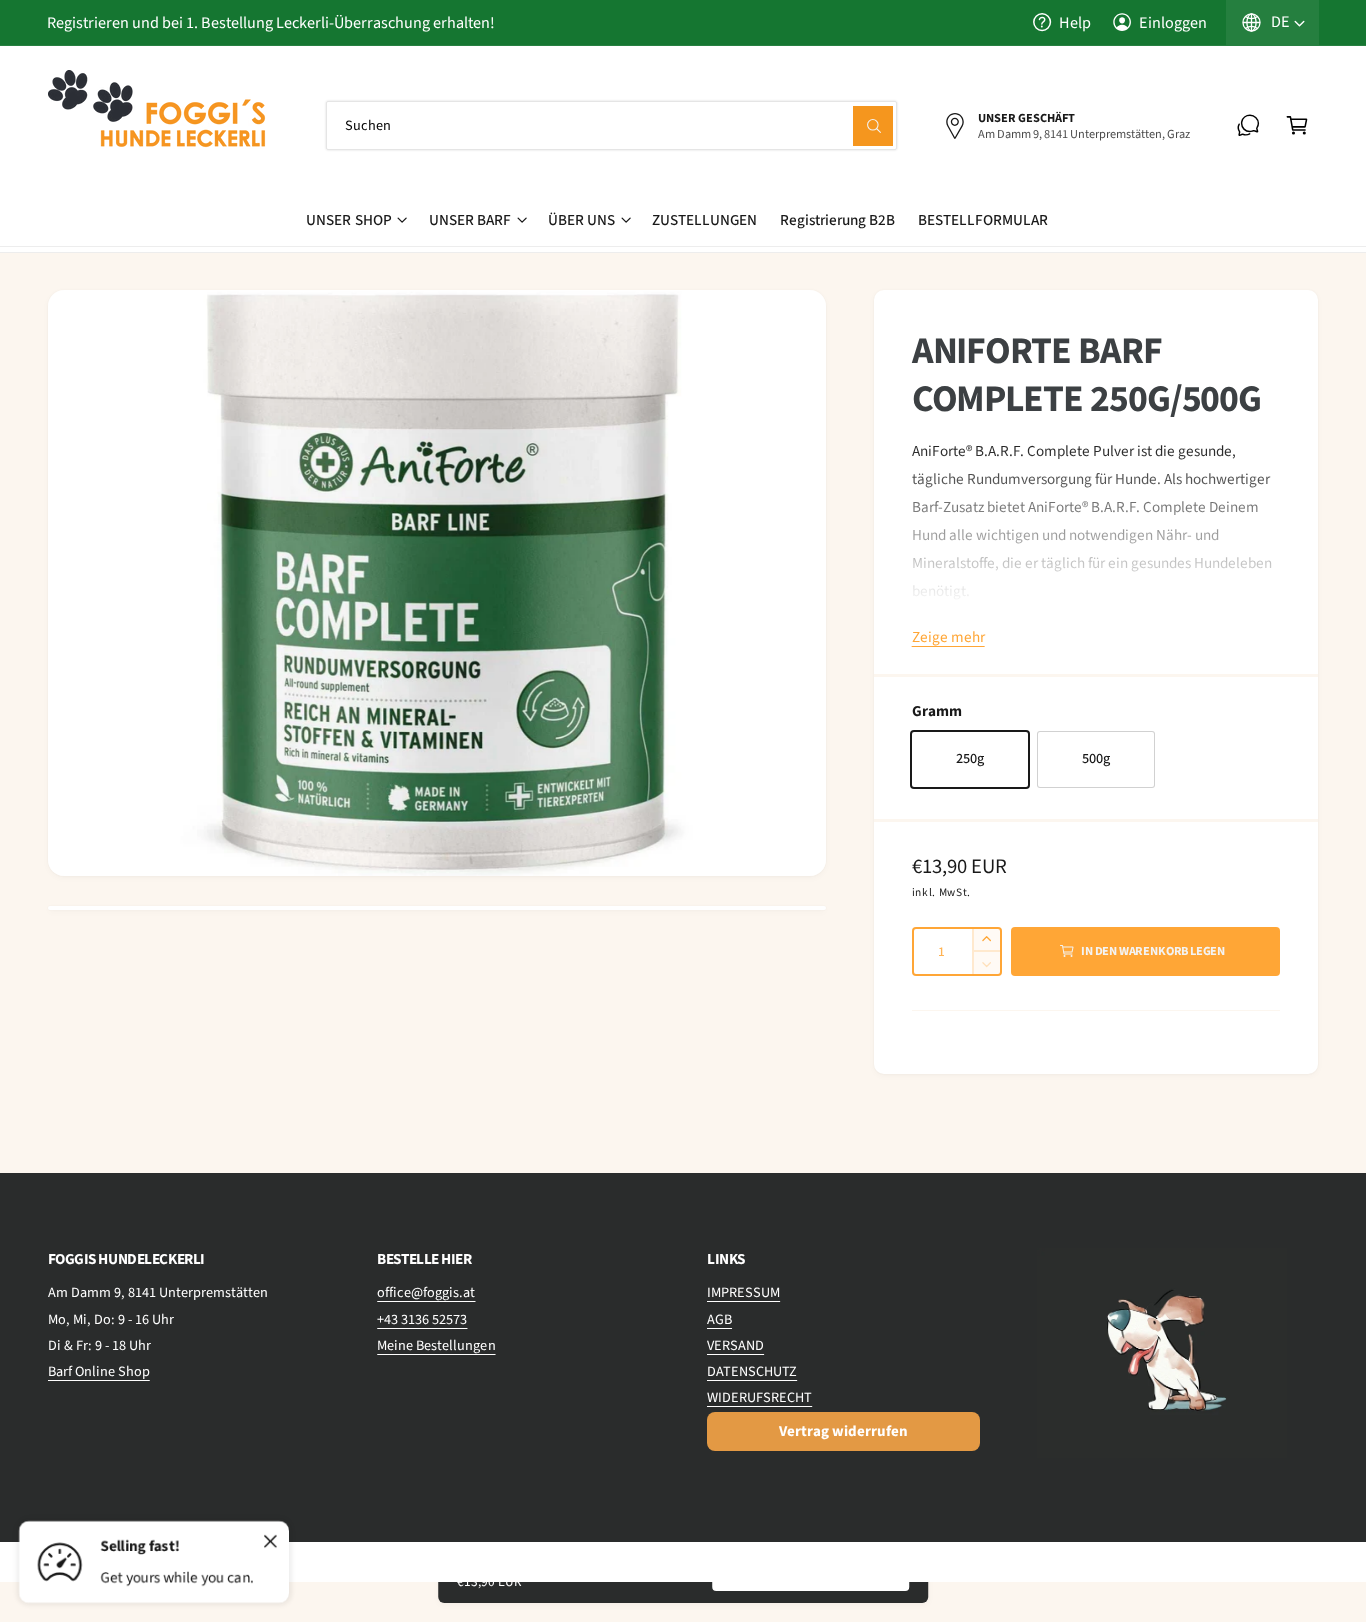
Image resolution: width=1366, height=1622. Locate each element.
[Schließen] (271, 1542)
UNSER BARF (470, 220)
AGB (719, 1319)
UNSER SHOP (348, 220)
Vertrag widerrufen (843, 1431)
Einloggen (1173, 22)
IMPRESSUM (743, 1292)
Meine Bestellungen (436, 1345)
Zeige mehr (948, 637)
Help (1075, 22)
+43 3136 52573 (422, 1319)
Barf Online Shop (99, 1371)
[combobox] (612, 125)
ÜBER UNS (581, 220)
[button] (1297, 125)
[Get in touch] (1248, 125)
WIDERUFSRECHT (759, 1397)
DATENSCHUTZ (752, 1371)
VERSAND (735, 1345)
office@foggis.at (426, 1292)
